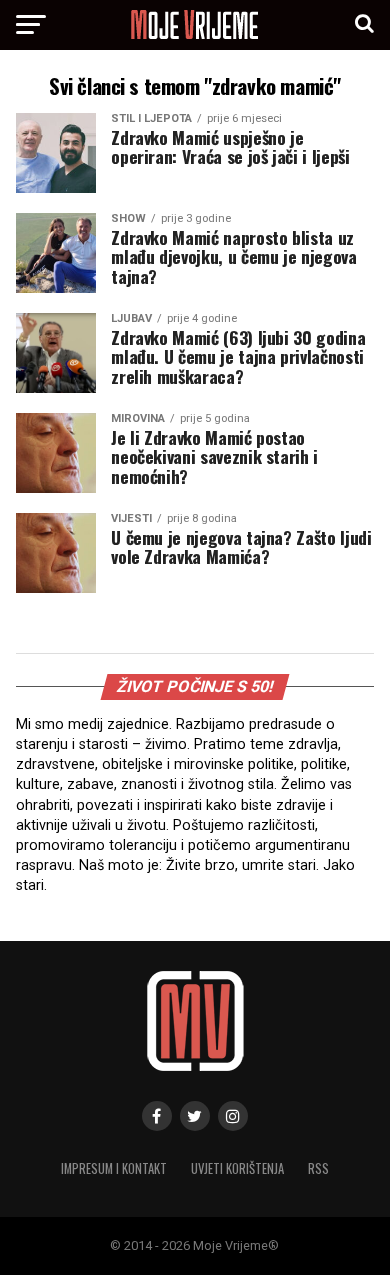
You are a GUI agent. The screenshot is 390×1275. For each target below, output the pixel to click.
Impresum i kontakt (114, 1168)
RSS (318, 1168)
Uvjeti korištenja (237, 1168)
